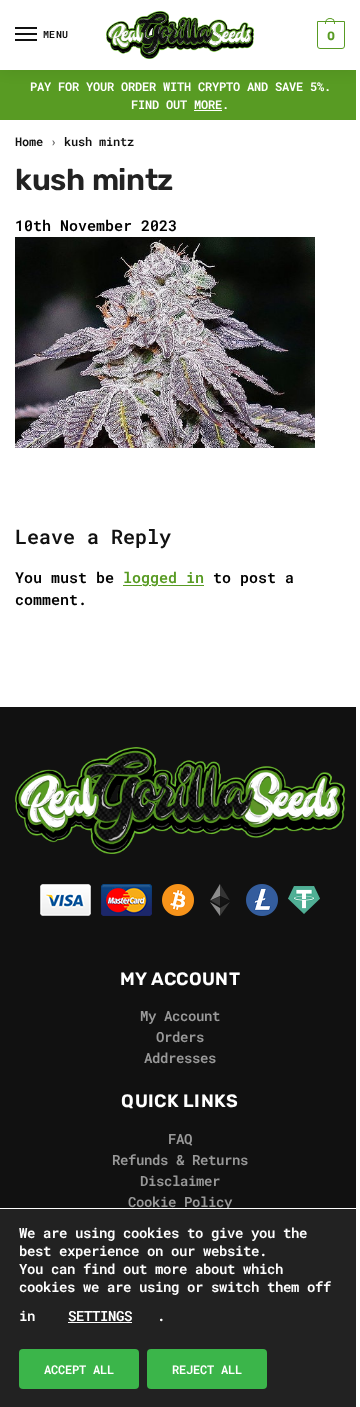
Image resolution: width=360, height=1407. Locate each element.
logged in (163, 577)
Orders (180, 1036)
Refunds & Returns (180, 1159)
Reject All (207, 1369)
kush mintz (99, 141)
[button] (328, 35)
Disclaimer (180, 1180)
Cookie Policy (180, 1201)
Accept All (79, 1369)
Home (29, 141)
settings (100, 1315)
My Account (180, 1015)
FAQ (180, 1138)
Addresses (180, 1057)
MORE (208, 104)
